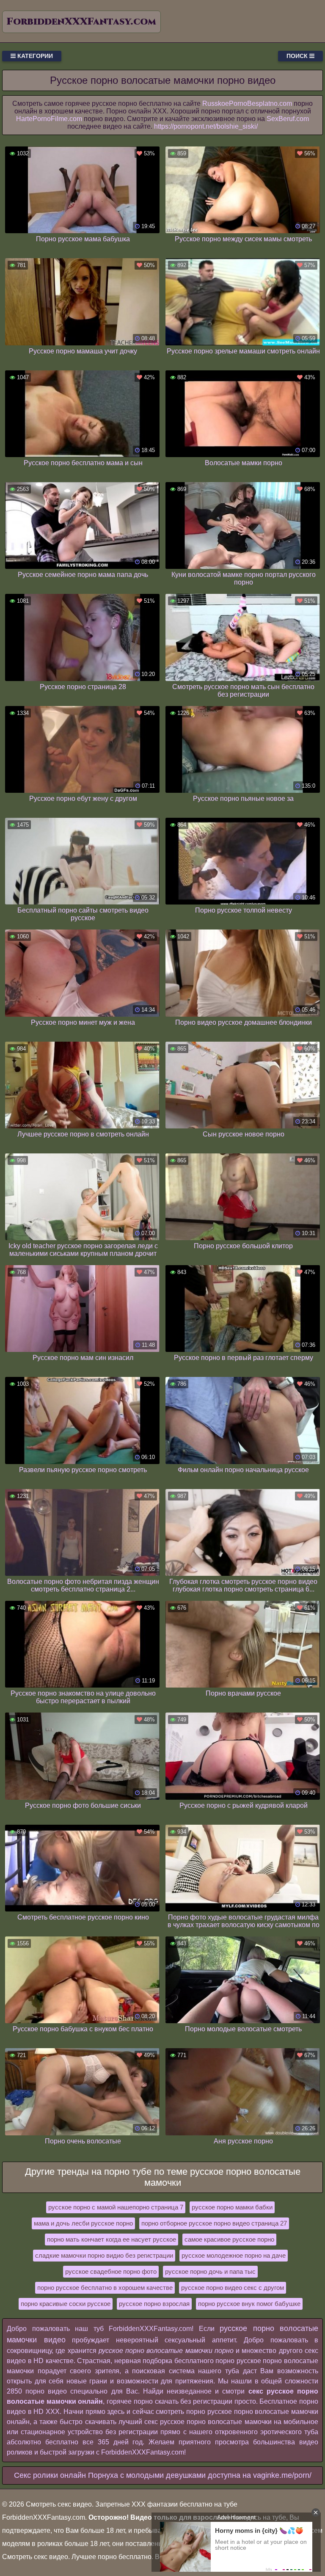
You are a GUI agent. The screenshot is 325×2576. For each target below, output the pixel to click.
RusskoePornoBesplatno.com (247, 103)
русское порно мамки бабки (232, 2207)
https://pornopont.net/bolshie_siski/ (206, 126)
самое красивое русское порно (229, 2239)
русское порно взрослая (154, 2304)
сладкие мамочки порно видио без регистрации (104, 2255)
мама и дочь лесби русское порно (83, 2223)
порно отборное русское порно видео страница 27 (214, 2223)
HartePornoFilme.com (49, 119)
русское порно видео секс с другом (233, 2288)
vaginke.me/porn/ (282, 2475)
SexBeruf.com (288, 119)
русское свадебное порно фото (111, 2271)
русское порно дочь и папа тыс (210, 2271)
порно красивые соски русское (66, 2304)
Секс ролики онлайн (50, 2475)
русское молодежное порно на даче (234, 2255)
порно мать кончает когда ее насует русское (112, 2239)
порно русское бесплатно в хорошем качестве (105, 2288)
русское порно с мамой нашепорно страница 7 (116, 2207)
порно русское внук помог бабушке (249, 2304)
